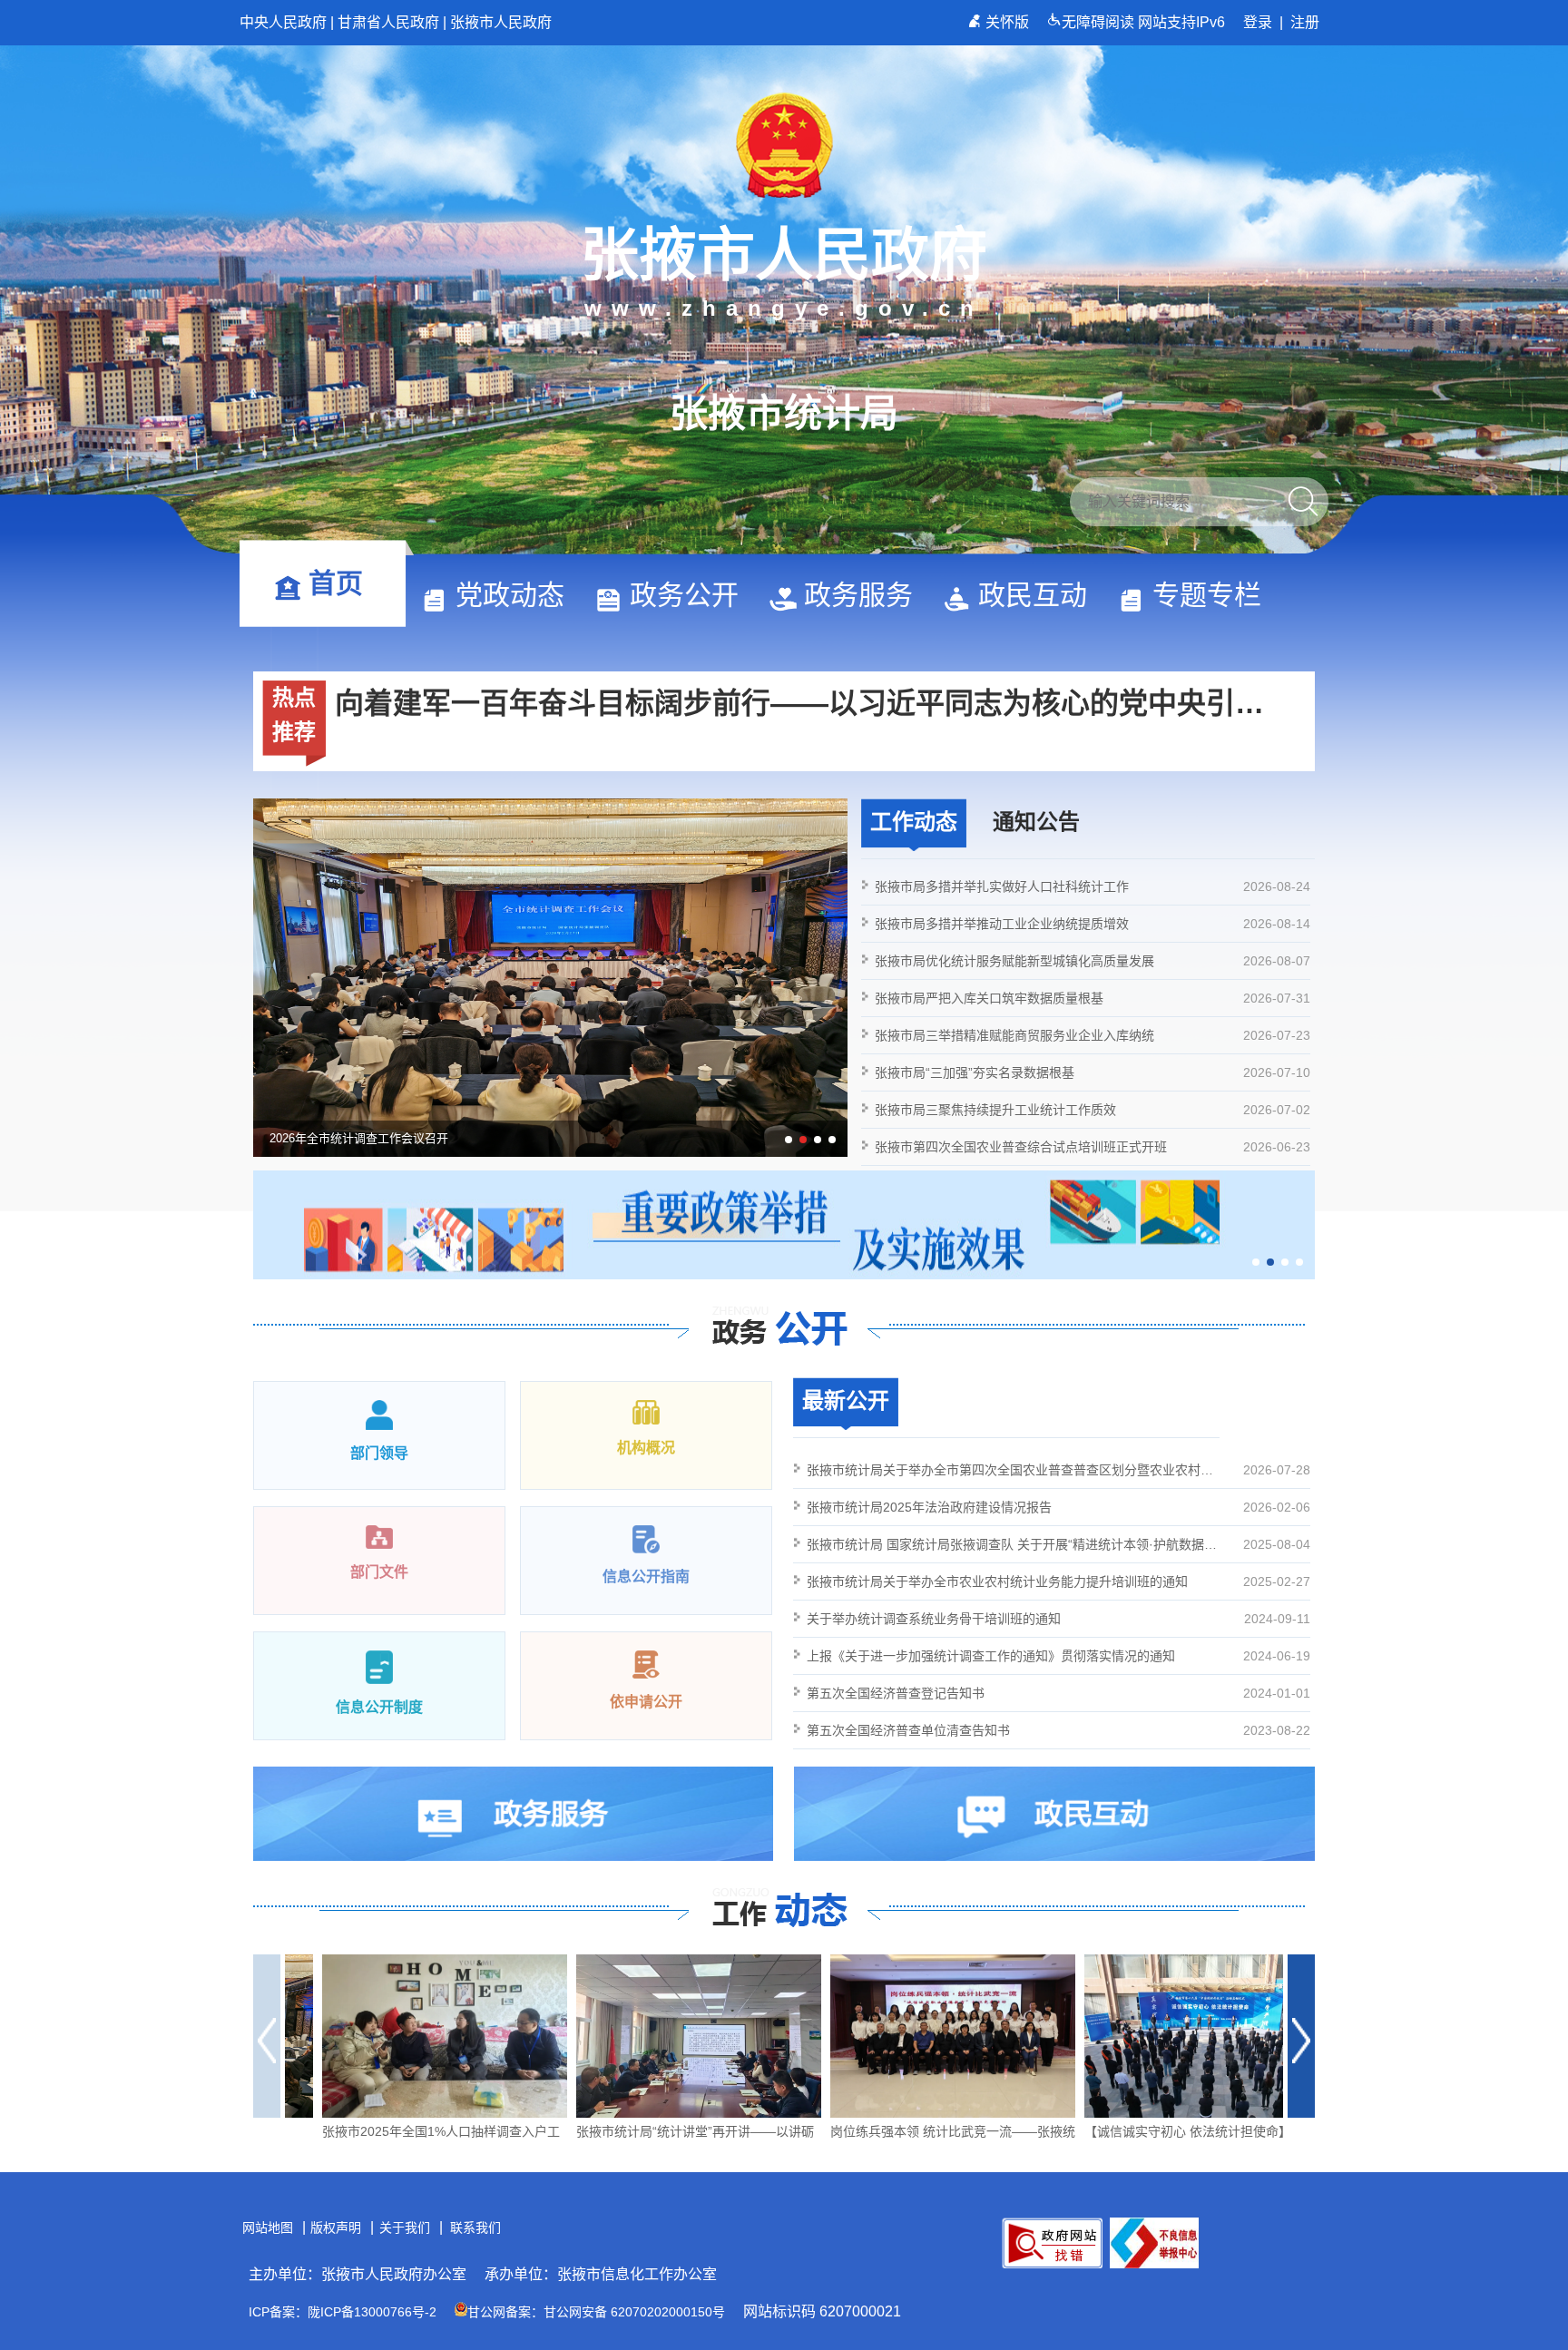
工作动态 (914, 822)
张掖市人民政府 (501, 22)
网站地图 (268, 2228)
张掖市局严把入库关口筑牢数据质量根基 (1093, 998)
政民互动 (1033, 595)
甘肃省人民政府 (388, 22)
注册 (1305, 22)
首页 (336, 583)
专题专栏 (1207, 595)
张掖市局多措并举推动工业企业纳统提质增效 (1093, 924)
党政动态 (510, 595)
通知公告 (1036, 822)
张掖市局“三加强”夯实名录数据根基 (1093, 1072)
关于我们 (405, 2228)
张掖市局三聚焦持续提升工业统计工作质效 (1093, 1110)
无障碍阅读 (1100, 22)
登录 (1258, 22)
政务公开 (684, 595)
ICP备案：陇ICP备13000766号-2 (343, 2312)
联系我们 (475, 2228)
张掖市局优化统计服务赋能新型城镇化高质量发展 (1093, 961)
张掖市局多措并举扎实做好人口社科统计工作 (1093, 886)
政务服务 (858, 595)
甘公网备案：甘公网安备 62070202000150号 (596, 2312)
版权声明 (336, 2228)
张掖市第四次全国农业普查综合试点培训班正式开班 (1093, 1147)
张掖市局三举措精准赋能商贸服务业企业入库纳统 (1093, 1035)
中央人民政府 (283, 22)
